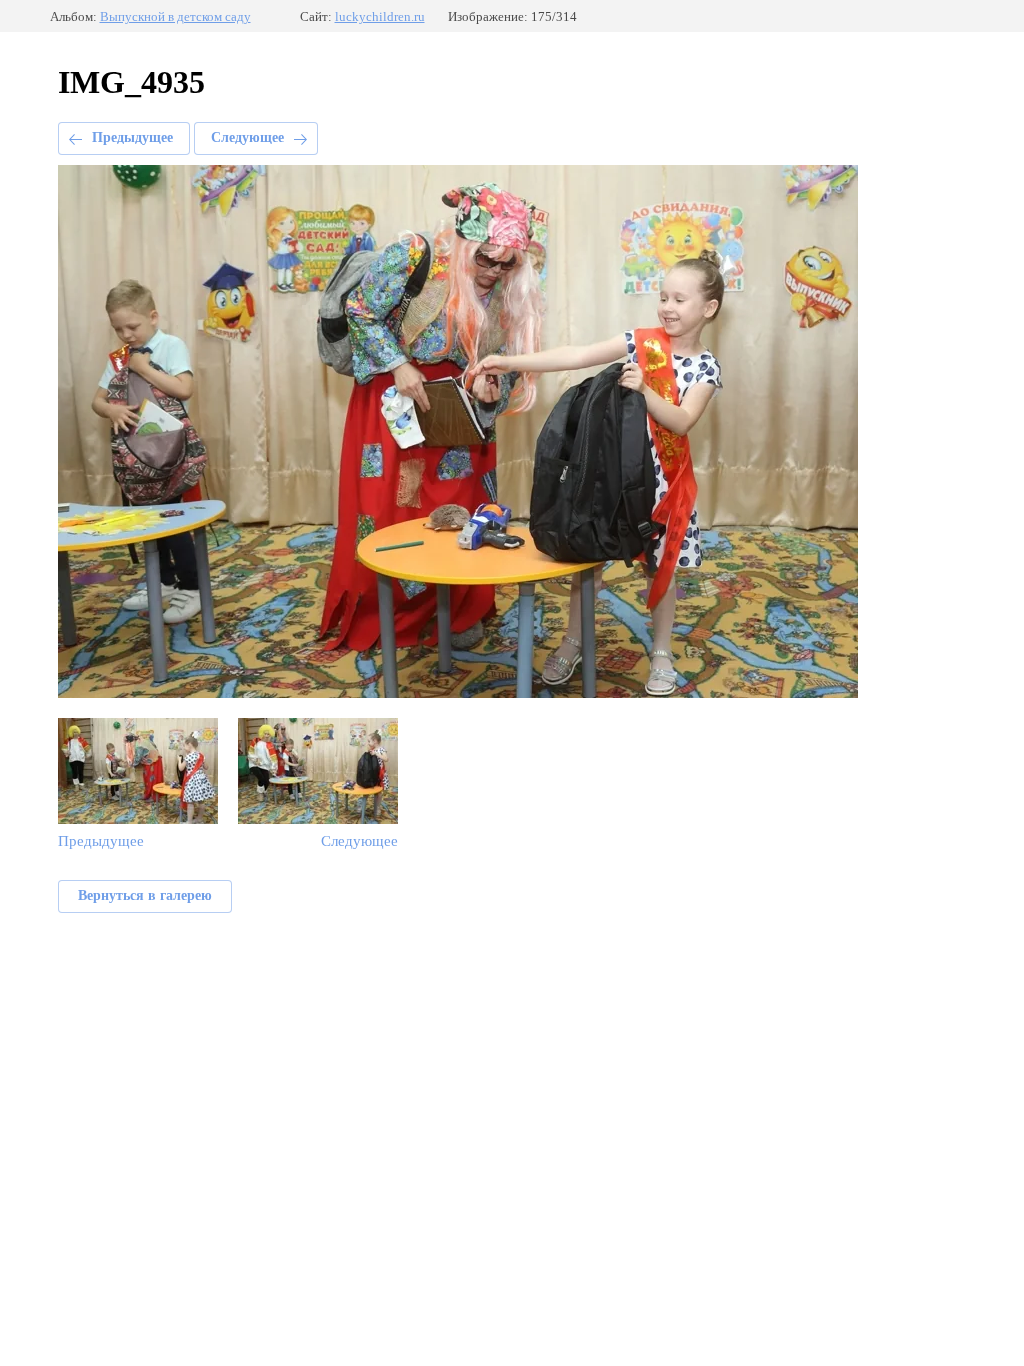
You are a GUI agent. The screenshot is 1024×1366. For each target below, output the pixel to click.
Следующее (247, 137)
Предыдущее (132, 137)
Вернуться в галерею (145, 895)
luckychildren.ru (380, 16)
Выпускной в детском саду (175, 16)
